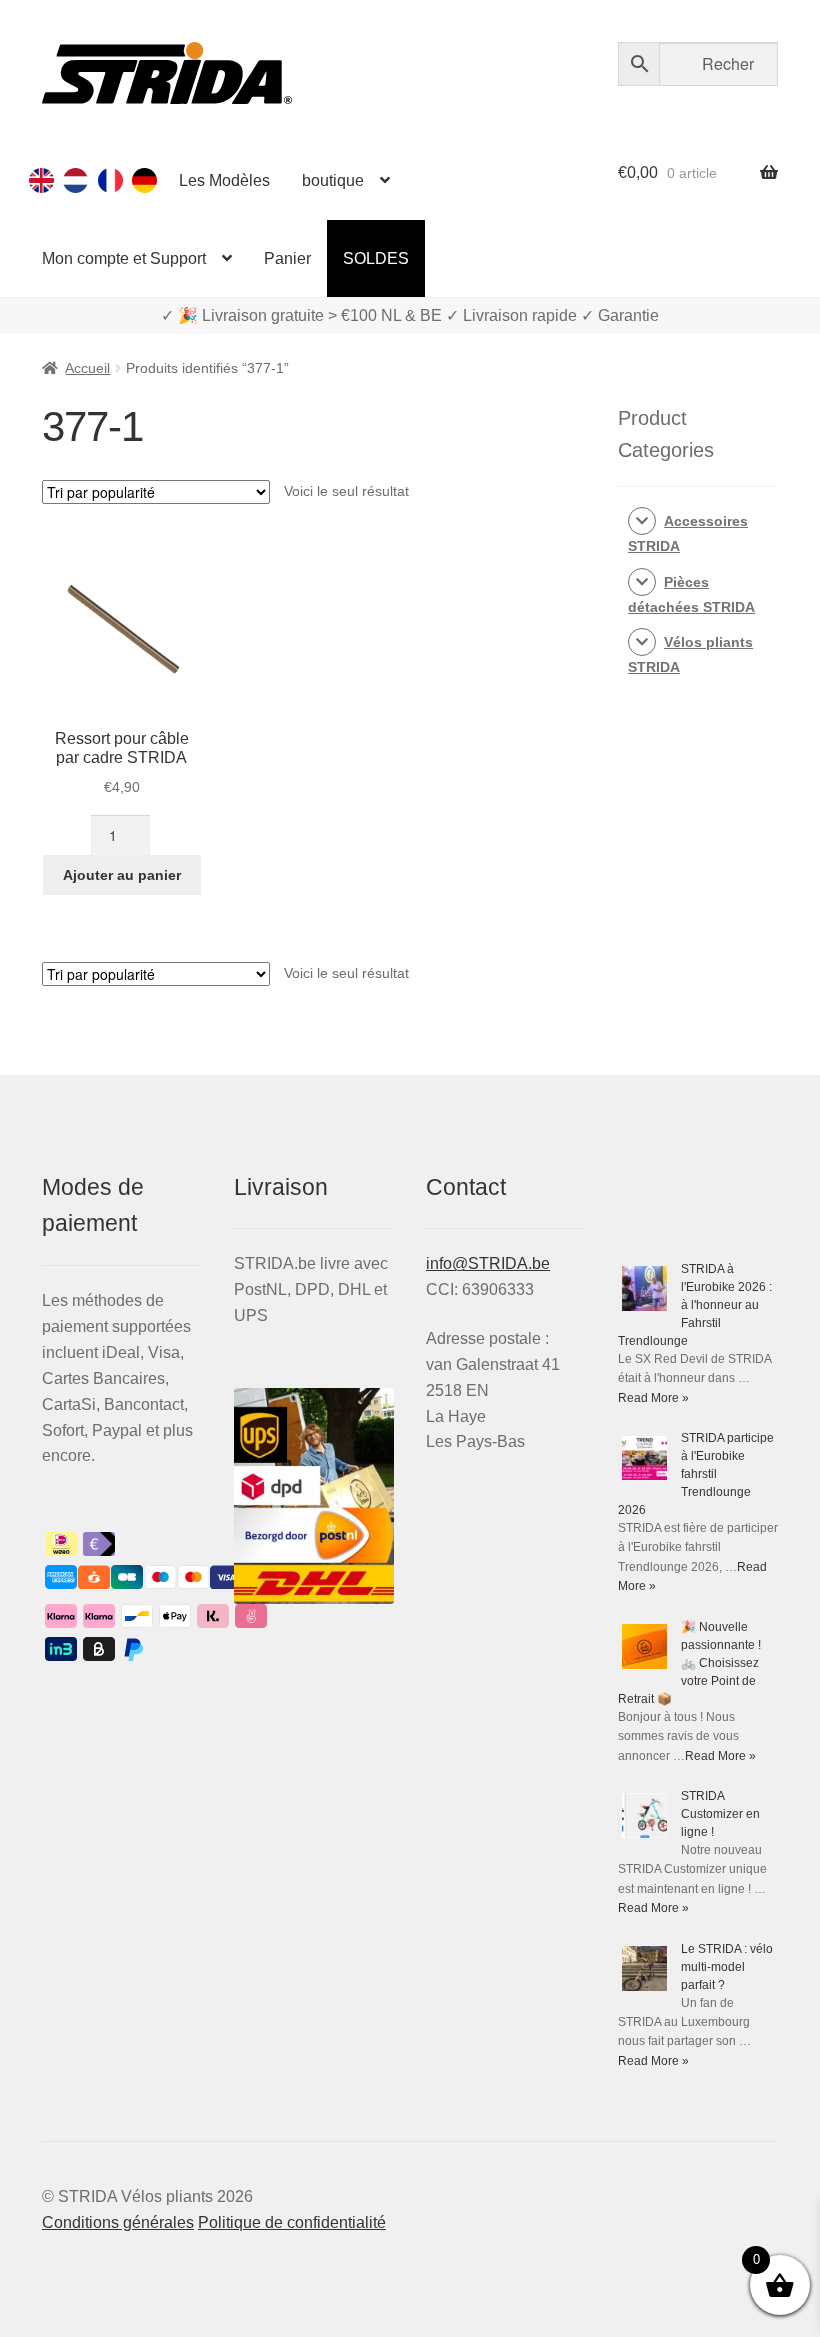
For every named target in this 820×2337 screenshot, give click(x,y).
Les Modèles (224, 180)
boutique (333, 180)
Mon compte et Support (124, 258)
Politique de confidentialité (292, 2222)
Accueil (87, 368)
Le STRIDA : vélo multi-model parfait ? (727, 1967)
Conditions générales (118, 2222)
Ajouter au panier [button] (122, 875)
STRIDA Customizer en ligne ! (720, 1814)
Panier (287, 258)
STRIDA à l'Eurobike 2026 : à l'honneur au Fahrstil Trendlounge (695, 1305)
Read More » (653, 1398)
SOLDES (376, 258)
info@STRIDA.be (488, 1263)
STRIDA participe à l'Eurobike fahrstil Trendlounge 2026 (696, 1474)
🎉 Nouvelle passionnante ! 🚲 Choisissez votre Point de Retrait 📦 (689, 1663)
